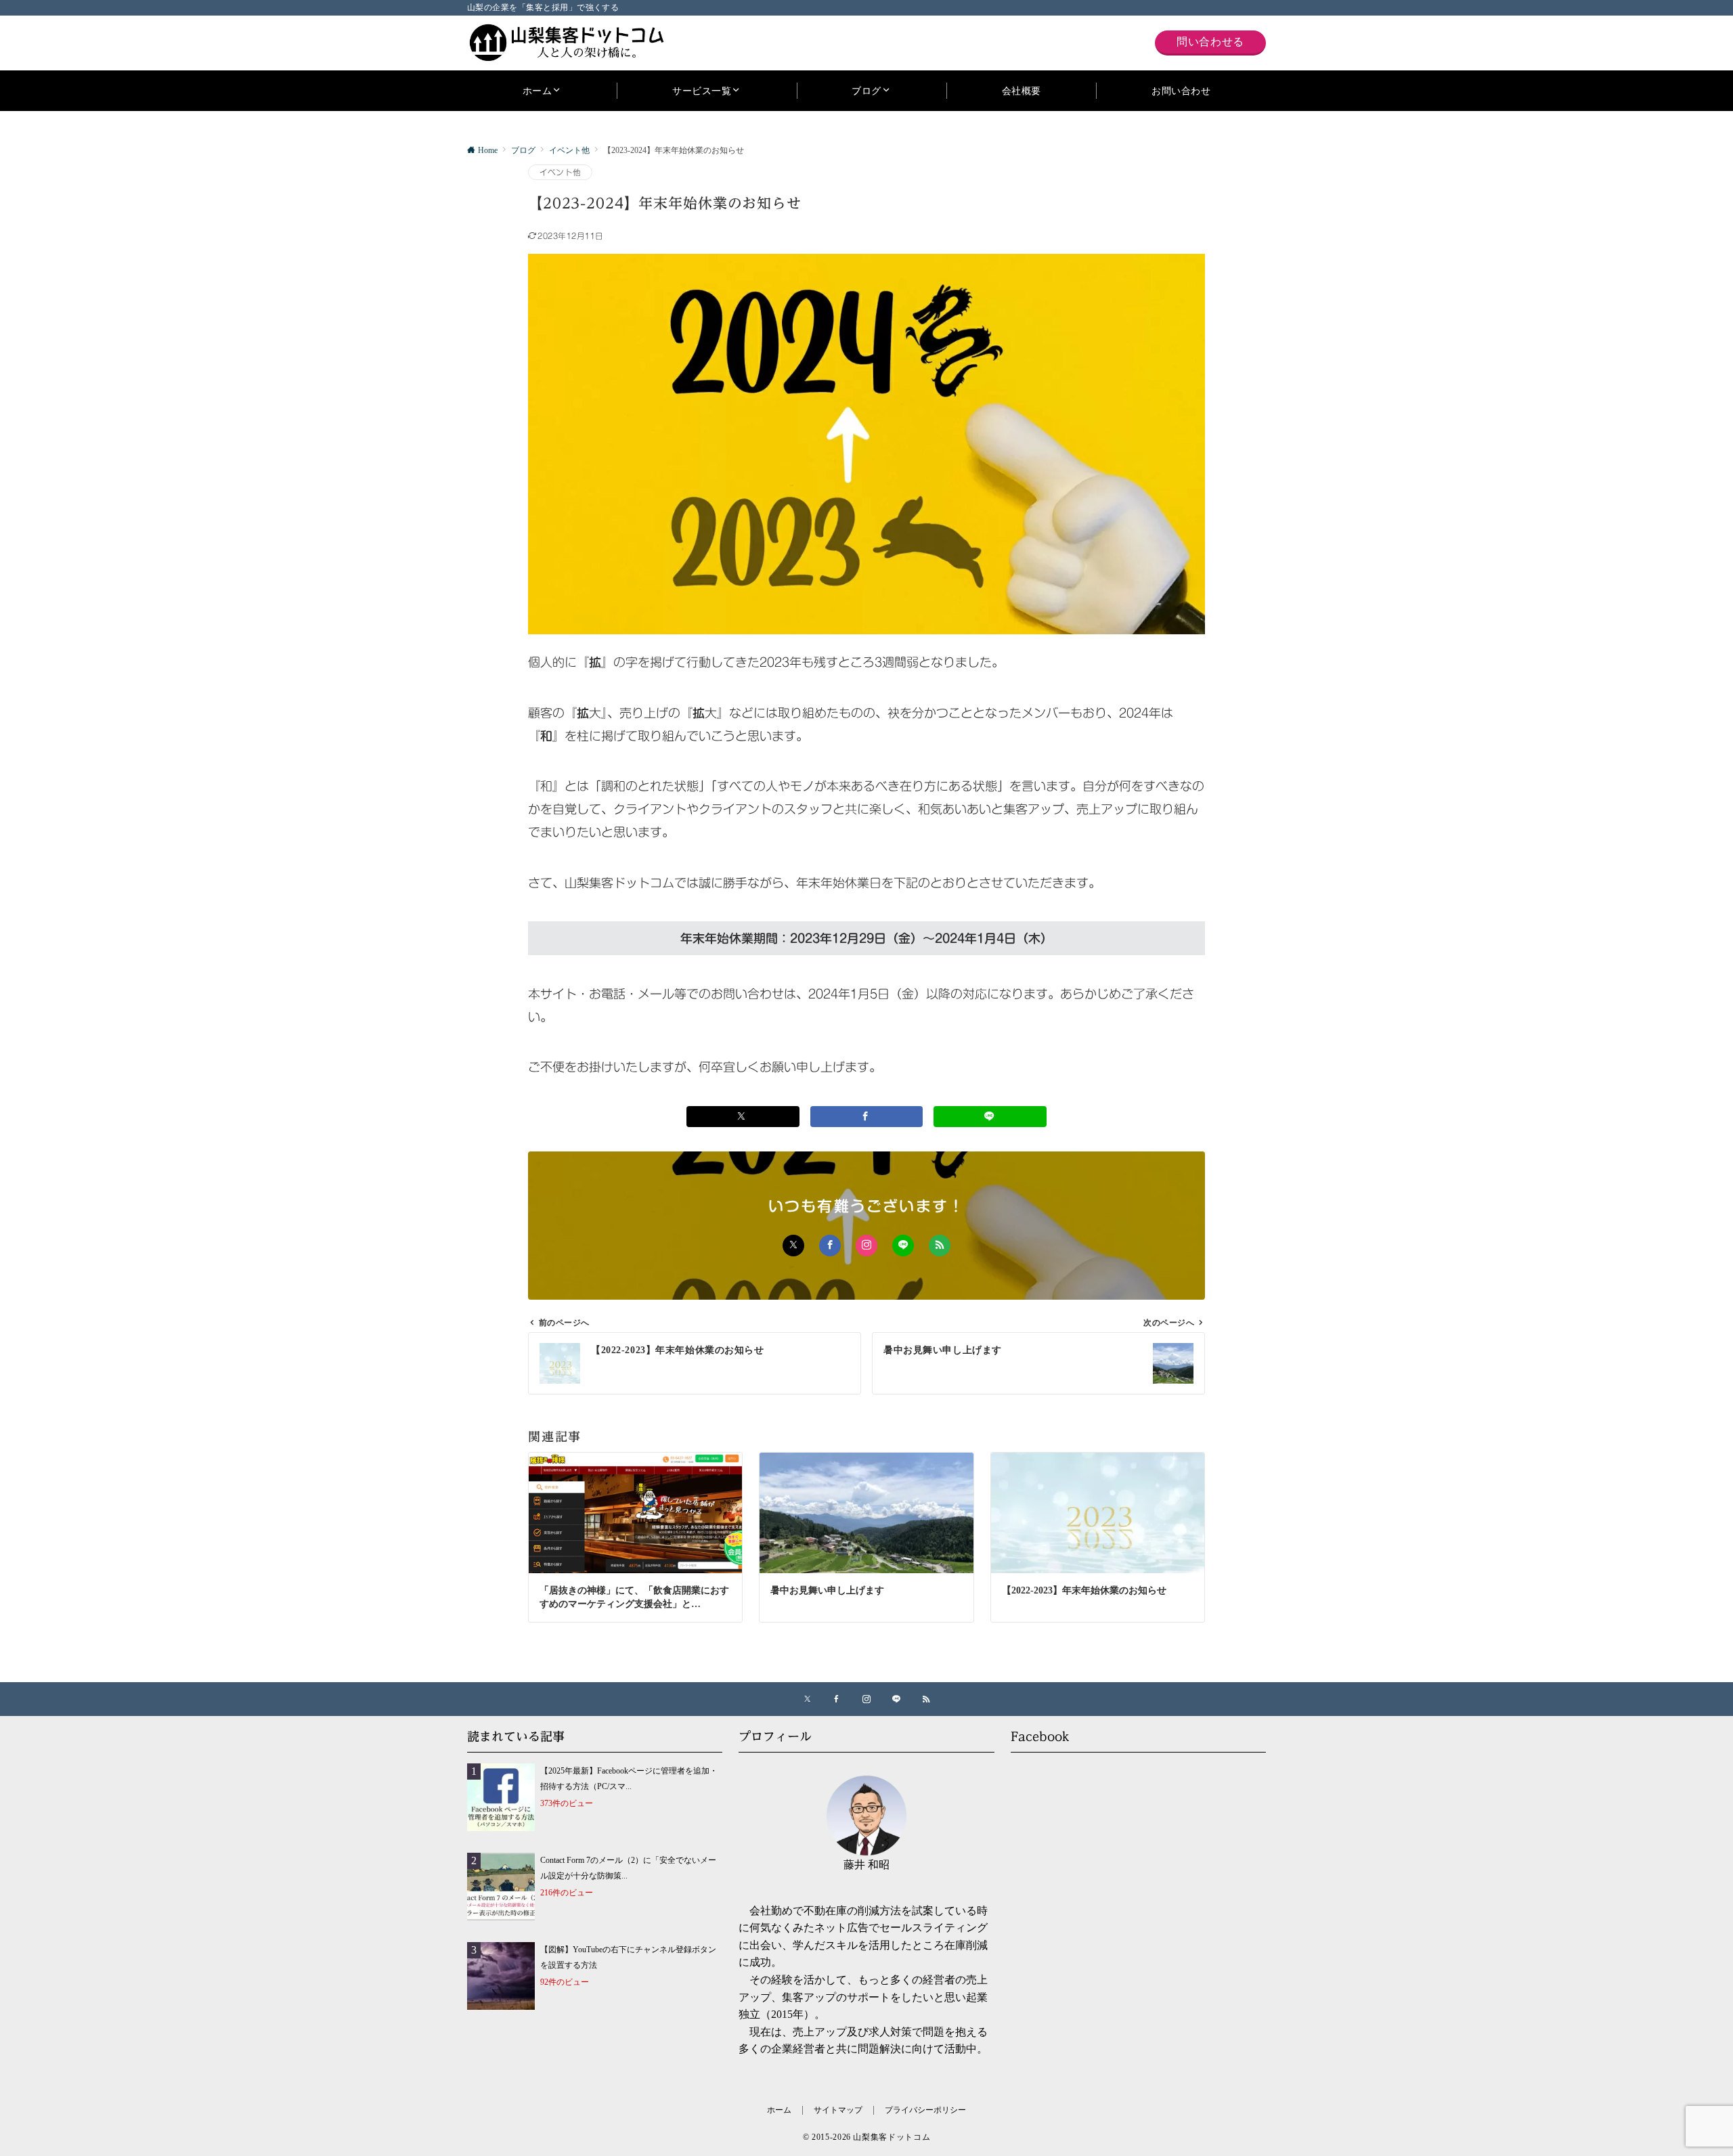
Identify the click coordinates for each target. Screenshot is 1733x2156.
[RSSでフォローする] (940, 1246)
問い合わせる (1210, 42)
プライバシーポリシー (925, 2110)
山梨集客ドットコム (892, 2137)
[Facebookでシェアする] (867, 1117)
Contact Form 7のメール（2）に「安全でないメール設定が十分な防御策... (628, 1868)
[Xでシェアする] (743, 1117)
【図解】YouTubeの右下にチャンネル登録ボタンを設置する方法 (628, 1958)
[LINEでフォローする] (903, 1246)
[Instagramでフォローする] (866, 1246)
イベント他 (560, 172)
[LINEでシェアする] (990, 1117)
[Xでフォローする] (793, 1246)
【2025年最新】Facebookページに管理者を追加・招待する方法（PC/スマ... (629, 1779)
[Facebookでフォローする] (830, 1246)
